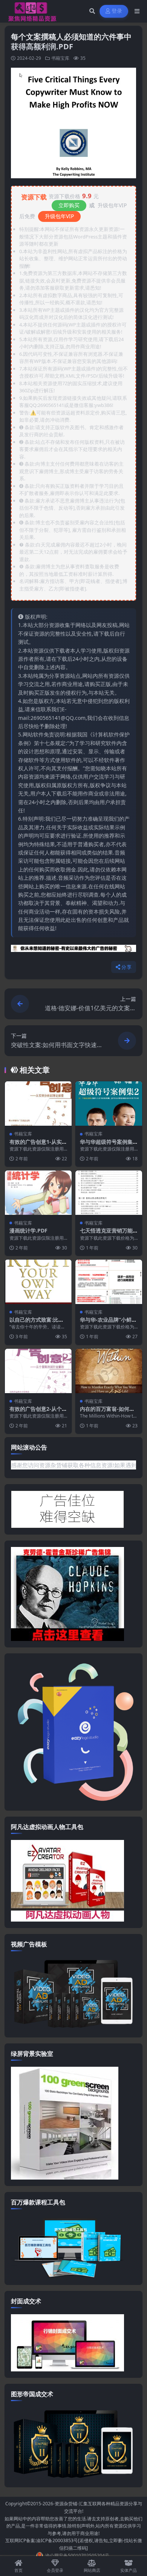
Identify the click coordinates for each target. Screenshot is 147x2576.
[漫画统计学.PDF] (38, 1193)
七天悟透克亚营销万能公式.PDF (106, 1234)
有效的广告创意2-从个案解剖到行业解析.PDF (38, 1412)
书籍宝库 (60, 58)
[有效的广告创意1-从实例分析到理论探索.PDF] (38, 1104)
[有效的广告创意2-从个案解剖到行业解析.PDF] (38, 1371)
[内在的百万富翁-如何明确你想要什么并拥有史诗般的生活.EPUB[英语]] (109, 1371)
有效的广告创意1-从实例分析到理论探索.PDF (38, 1145)
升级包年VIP (59, 216)
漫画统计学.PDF (28, 1230)
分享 (126, 967)
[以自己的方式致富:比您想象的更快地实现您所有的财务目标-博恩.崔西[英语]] (38, 1282)
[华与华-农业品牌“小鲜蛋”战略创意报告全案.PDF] (109, 1282)
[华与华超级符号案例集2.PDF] (109, 1104)
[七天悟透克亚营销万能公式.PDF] (109, 1193)
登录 (117, 11)
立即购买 (69, 205)
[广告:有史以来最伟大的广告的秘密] (73, 950)
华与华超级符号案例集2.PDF (109, 1145)
